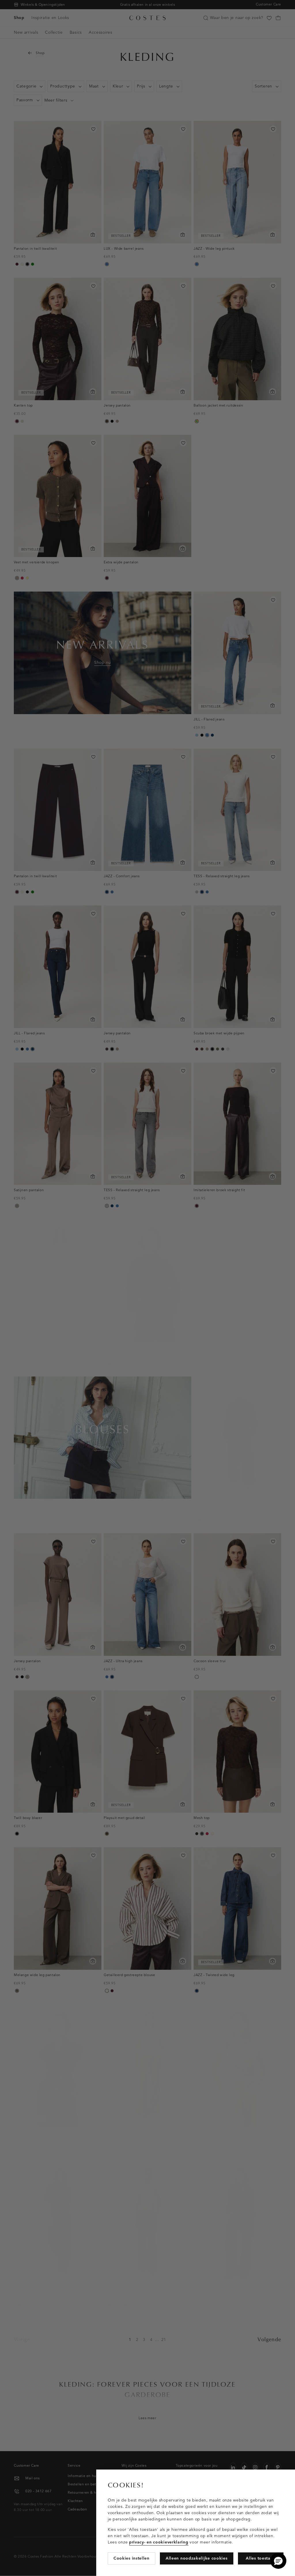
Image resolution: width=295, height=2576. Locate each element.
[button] (278, 2561)
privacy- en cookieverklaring (159, 2542)
